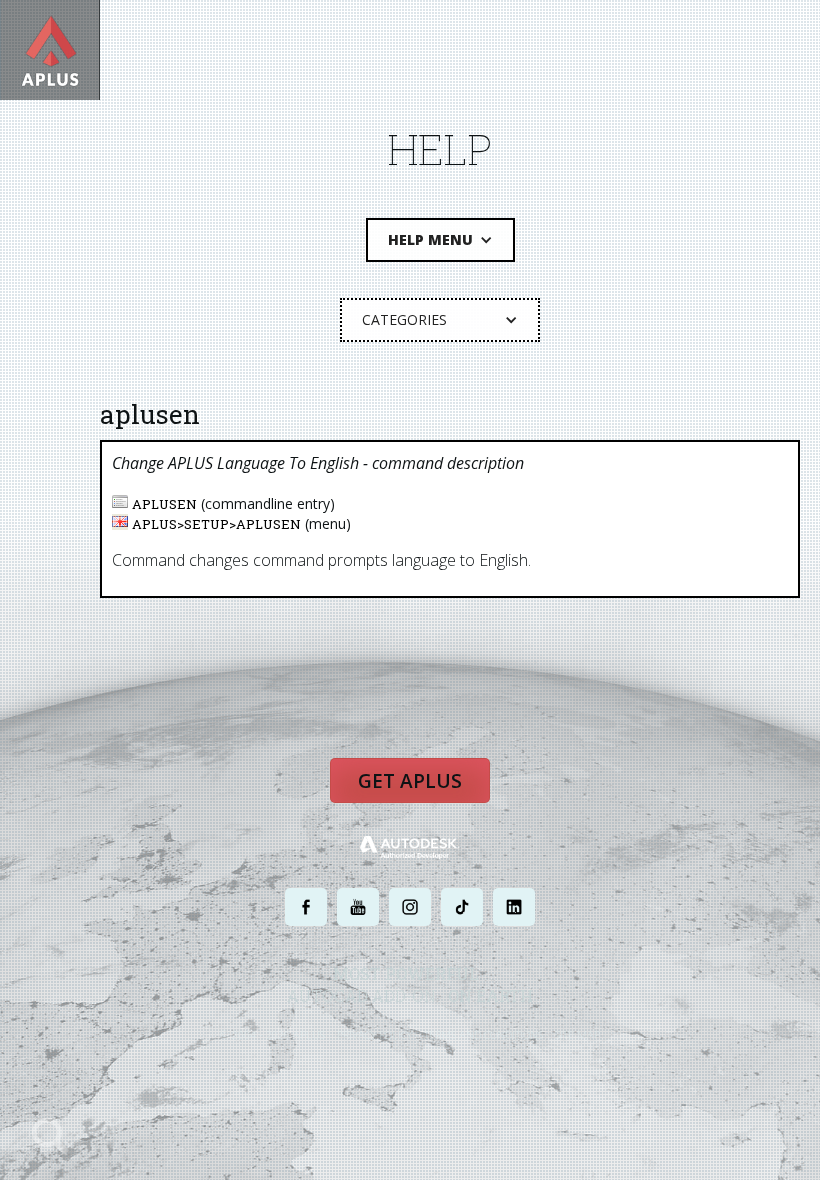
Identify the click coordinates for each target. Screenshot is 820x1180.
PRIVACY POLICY (374, 1034)
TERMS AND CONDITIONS (483, 1034)
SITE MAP (577, 1034)
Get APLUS (410, 781)
